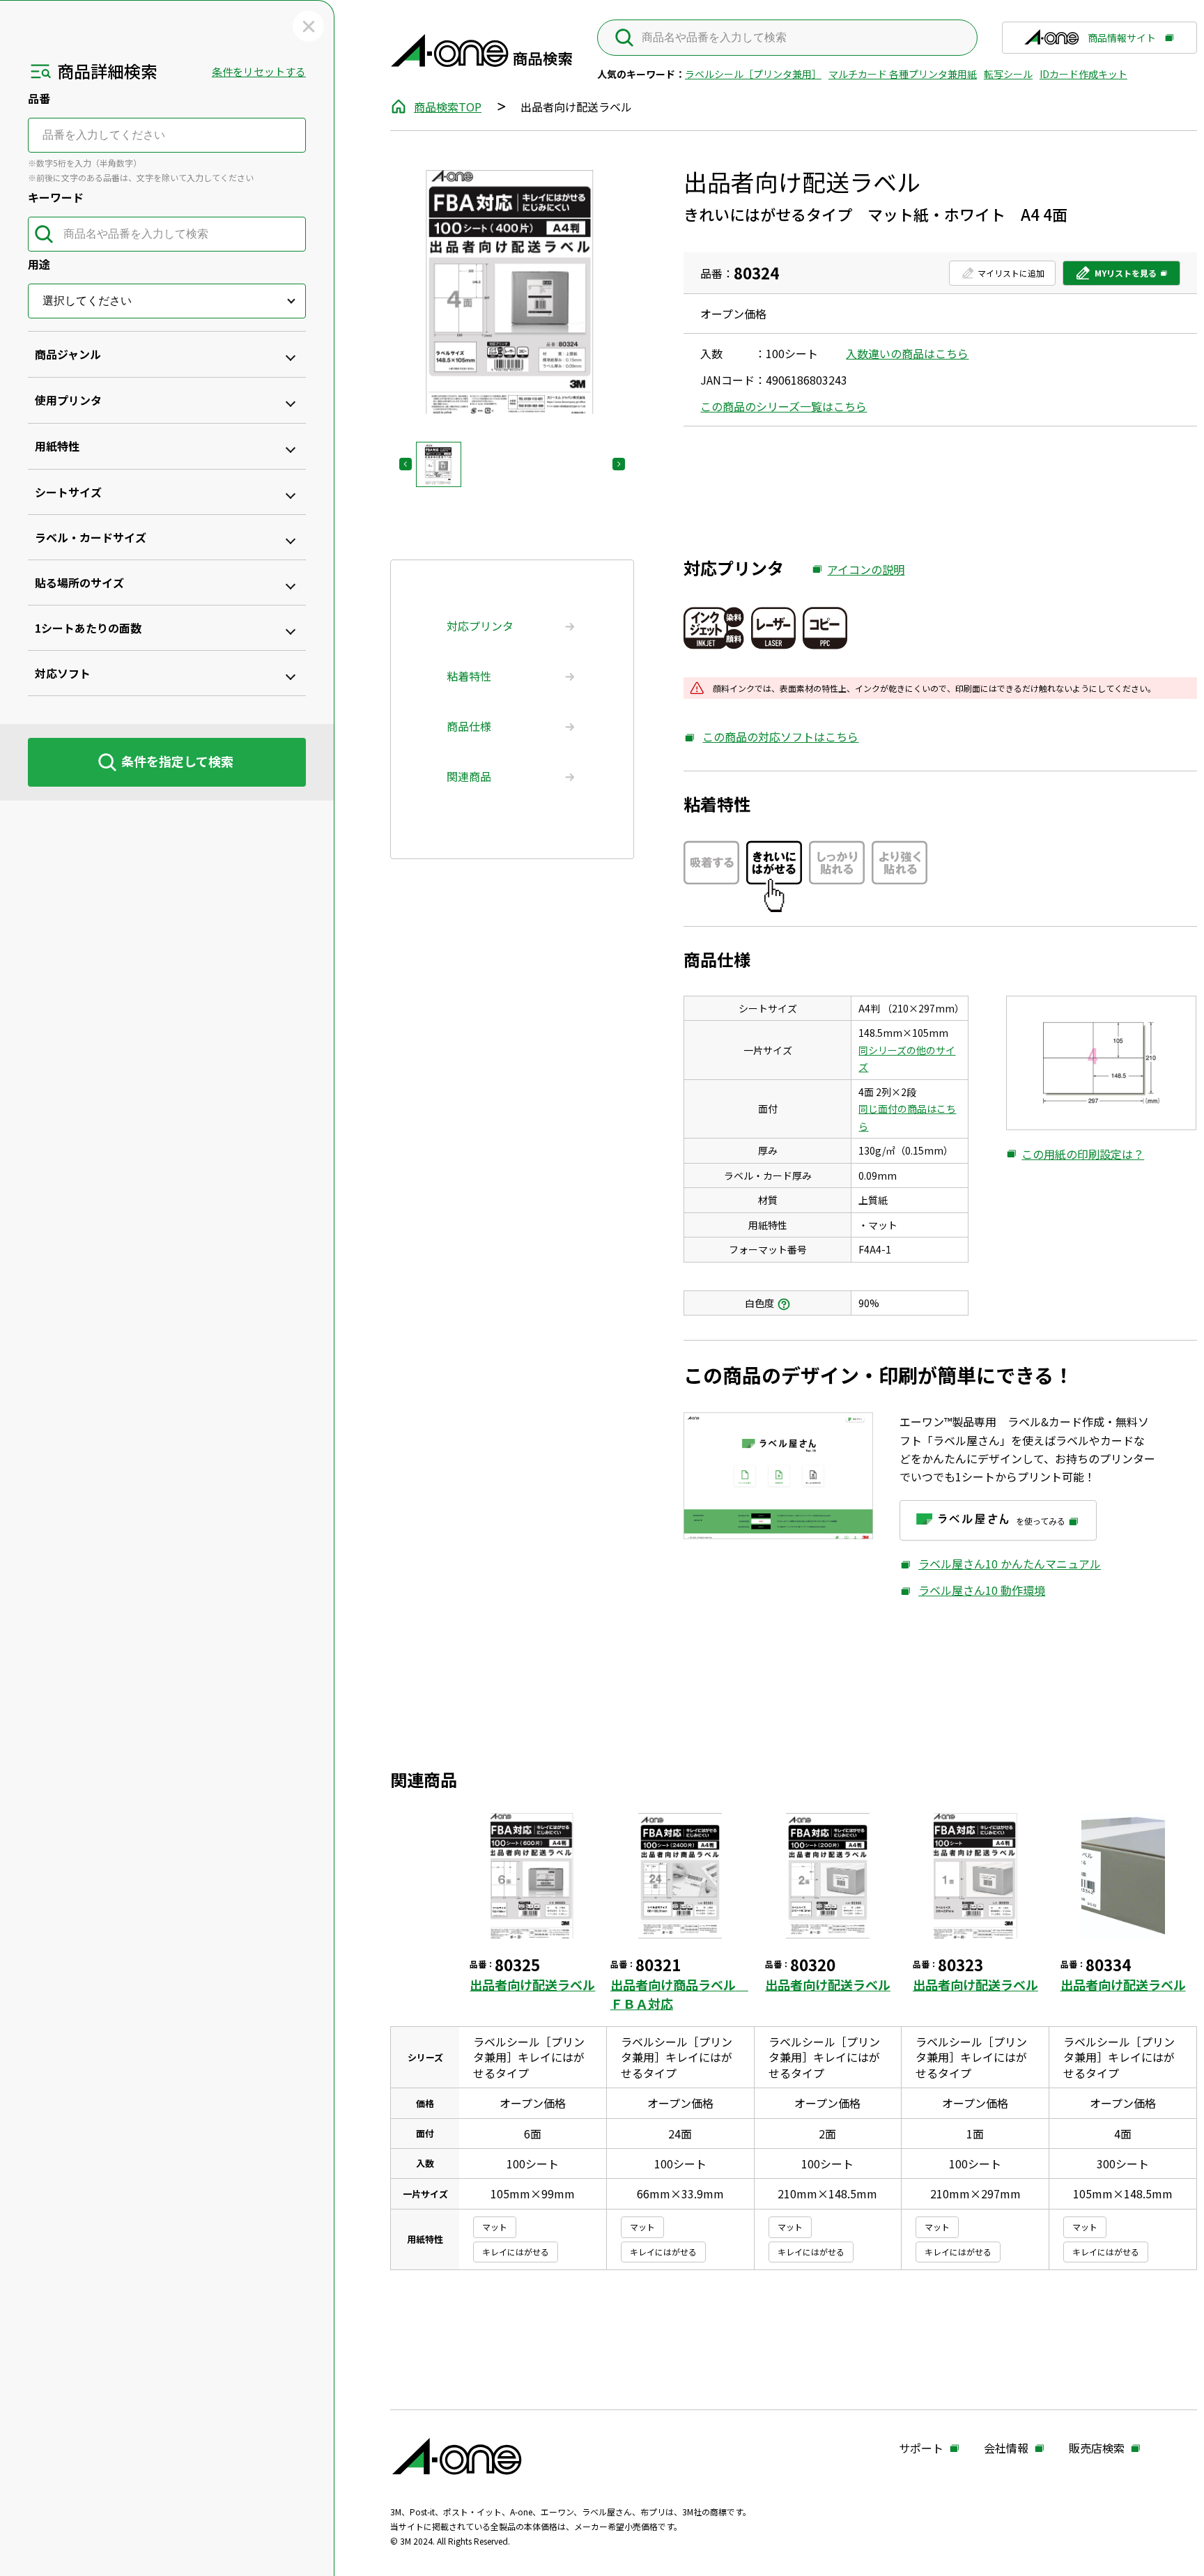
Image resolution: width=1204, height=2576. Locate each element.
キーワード (56, 197)
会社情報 (1006, 2448)
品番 (39, 98)
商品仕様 (469, 726)
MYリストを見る (1116, 276)
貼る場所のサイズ (79, 583)
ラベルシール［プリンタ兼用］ (753, 74)
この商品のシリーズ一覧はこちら (784, 406)
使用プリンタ (68, 400)
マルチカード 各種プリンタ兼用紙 (903, 74)
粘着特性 (469, 676)
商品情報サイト (1122, 43)
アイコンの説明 (858, 570)
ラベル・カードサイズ (91, 537)
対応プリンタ (480, 626)
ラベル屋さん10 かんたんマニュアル (1000, 1564)
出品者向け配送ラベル (532, 1984)
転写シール (1008, 74)
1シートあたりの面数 (88, 628)
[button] (439, 464)
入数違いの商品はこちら (907, 353)
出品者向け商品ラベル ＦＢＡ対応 (679, 1993)
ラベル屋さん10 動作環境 (972, 1590)
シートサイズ (68, 492)
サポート (921, 2448)
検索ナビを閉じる (308, 26)
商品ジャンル (68, 354)
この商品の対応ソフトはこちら (771, 737)
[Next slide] (619, 464)
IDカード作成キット (1083, 74)
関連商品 (469, 776)
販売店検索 (1097, 2448)
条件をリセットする (259, 71)
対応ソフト (63, 673)
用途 (39, 264)
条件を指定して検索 (177, 761)
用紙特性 (57, 446)
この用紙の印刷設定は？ (1075, 1155)
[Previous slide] (406, 464)
